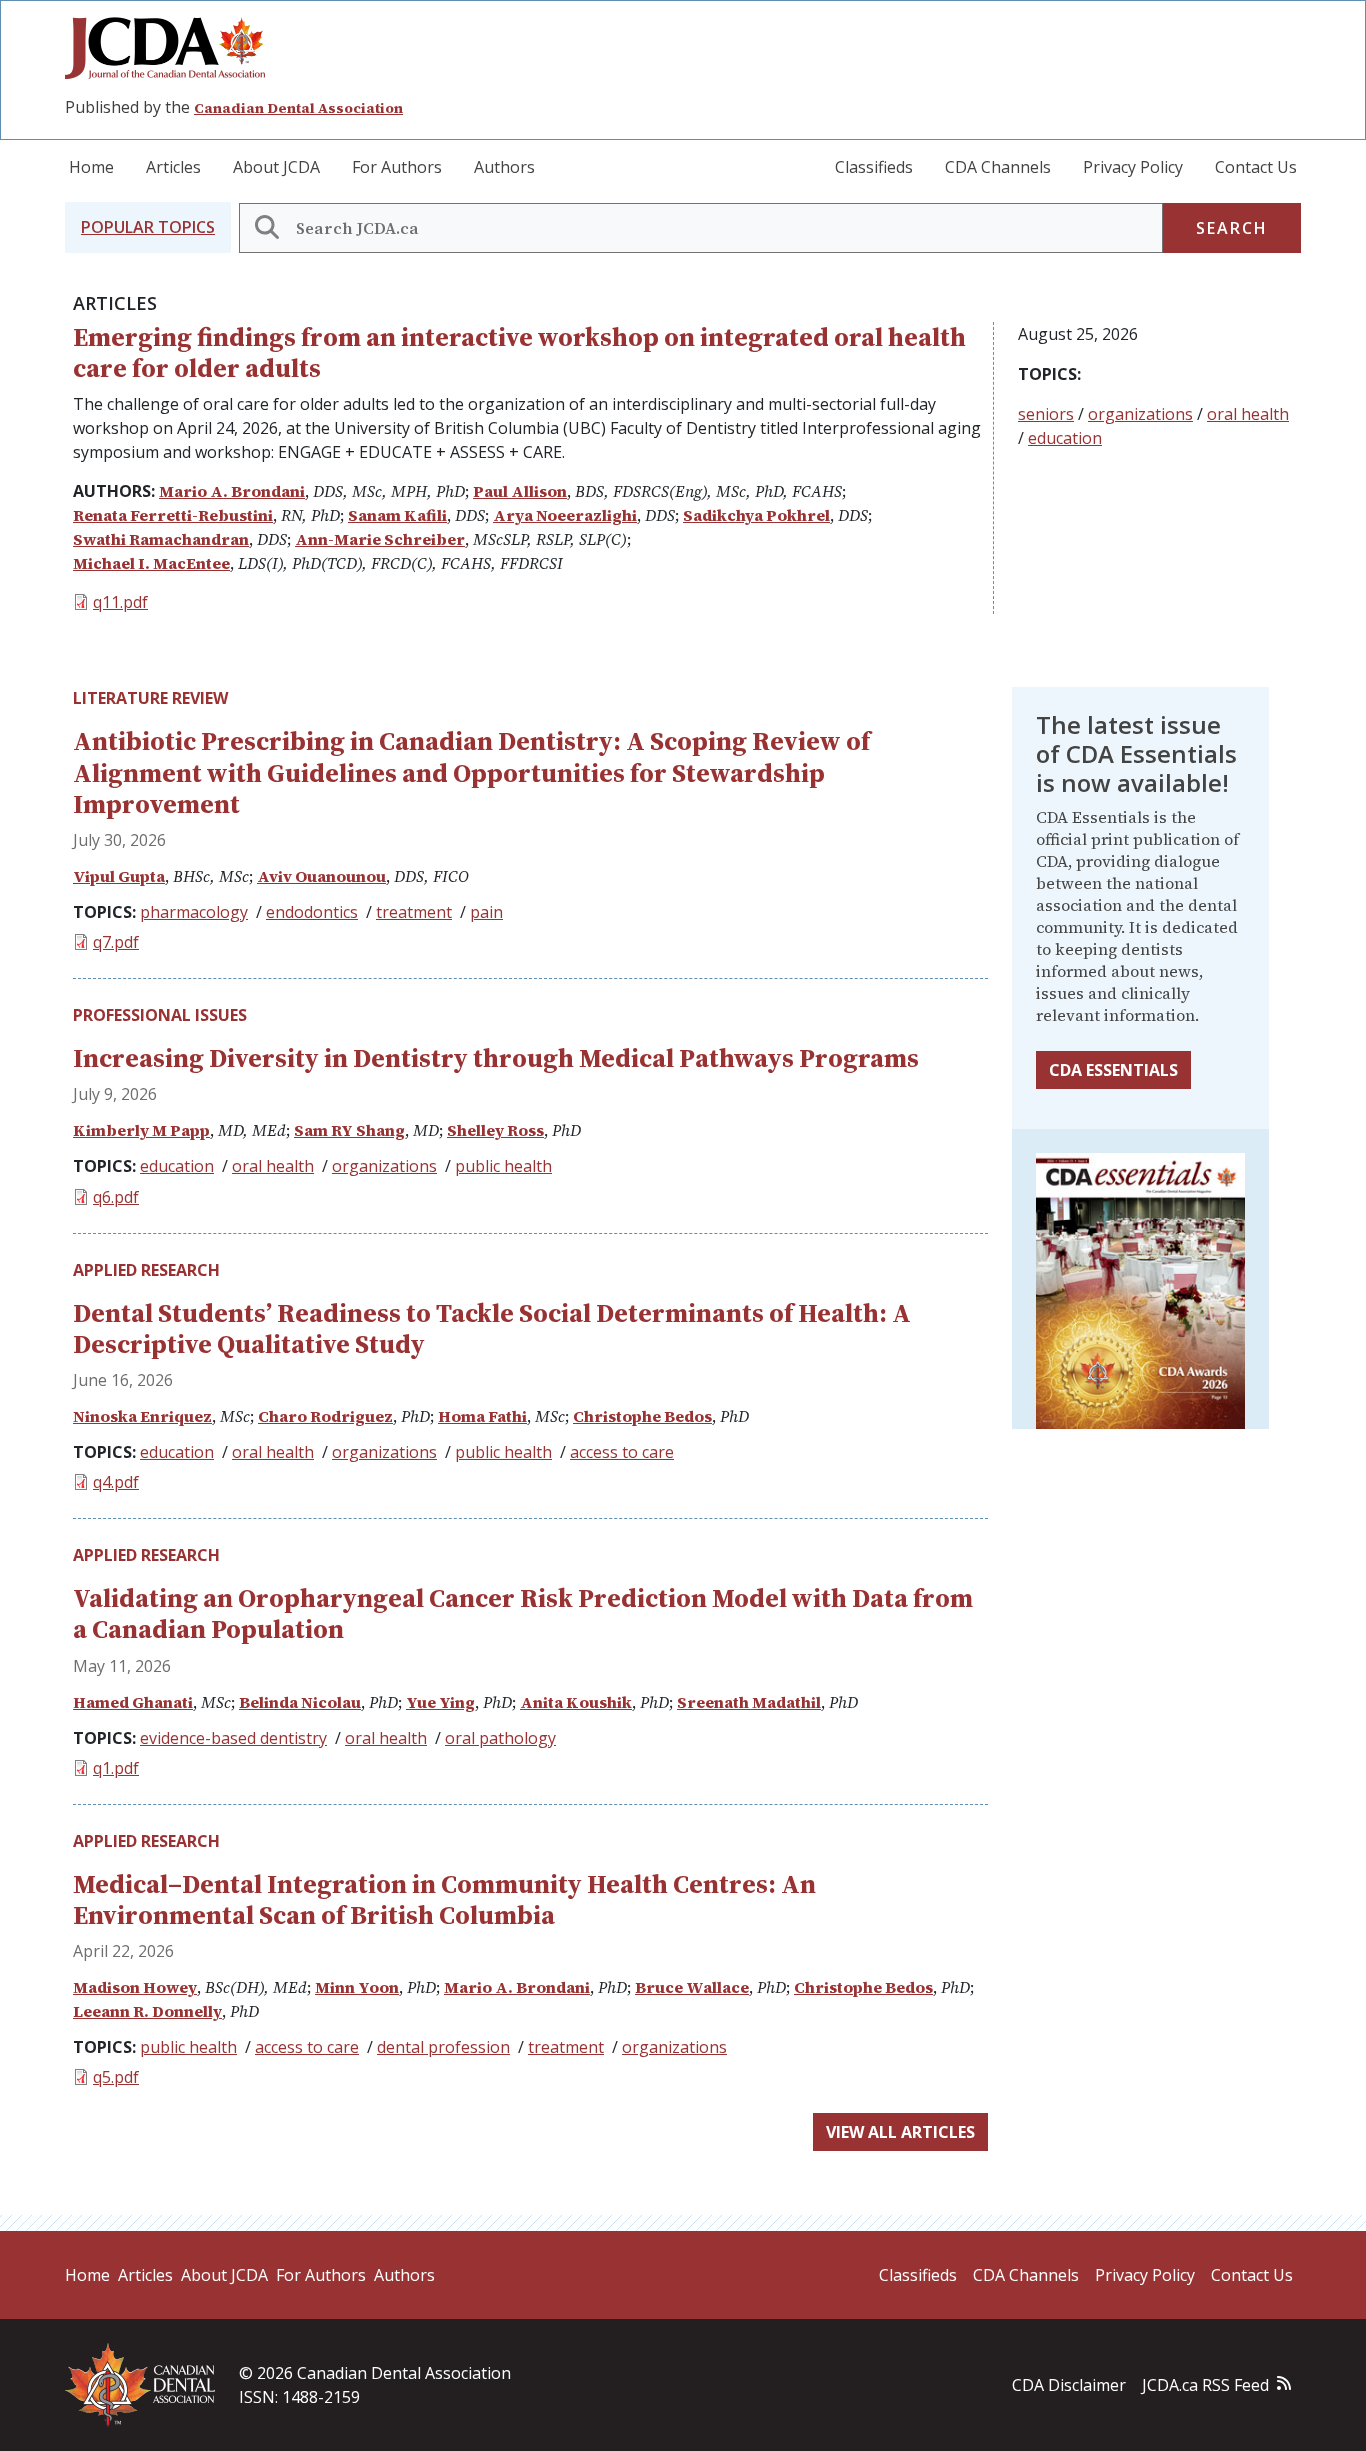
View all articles (900, 2132)
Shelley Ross (495, 1130)
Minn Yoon (357, 1987)
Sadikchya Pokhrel (756, 515)
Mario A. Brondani (232, 491)
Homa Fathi (482, 1416)
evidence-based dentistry (233, 1738)
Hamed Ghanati (133, 1702)
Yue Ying (440, 1702)
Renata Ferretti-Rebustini (173, 515)
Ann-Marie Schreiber (380, 539)
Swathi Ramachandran (161, 539)
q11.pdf (120, 602)
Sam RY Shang (349, 1130)
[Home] (173, 48)
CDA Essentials (1113, 1070)
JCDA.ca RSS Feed (1205, 2385)
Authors (504, 167)
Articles (173, 167)
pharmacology (194, 912)
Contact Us (1256, 167)
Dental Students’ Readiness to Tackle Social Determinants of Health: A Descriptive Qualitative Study (492, 1328)
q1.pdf (116, 1768)
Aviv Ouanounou (321, 876)
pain (486, 912)
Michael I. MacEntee (151, 563)
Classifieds (874, 167)
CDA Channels (998, 167)
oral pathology (500, 1738)
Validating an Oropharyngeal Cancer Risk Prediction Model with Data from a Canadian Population (523, 1613)
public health (503, 1166)
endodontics (312, 912)
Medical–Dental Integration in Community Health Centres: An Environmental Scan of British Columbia (444, 1899)
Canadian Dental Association (298, 108)
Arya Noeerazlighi (565, 515)
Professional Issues (160, 1015)
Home (91, 167)
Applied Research (146, 1270)
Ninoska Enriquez (142, 1416)
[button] (148, 227)
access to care (622, 1452)
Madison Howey (135, 1987)
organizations (1140, 414)
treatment (414, 912)
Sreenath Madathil (749, 1702)
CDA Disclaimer (1069, 2385)
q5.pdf (116, 2077)
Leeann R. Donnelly (147, 2011)
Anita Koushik (576, 1702)
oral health (1248, 414)
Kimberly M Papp (141, 1130)
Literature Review (150, 698)
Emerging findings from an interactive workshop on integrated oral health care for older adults (519, 352)
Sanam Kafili (397, 515)
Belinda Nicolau (300, 1702)
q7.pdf (116, 942)
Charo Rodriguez (325, 1416)
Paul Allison (520, 491)
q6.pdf (116, 1197)
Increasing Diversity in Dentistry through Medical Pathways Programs (496, 1058)
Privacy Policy (1133, 167)
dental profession (443, 2047)
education (1065, 438)
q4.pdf (116, 1482)
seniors (1046, 414)
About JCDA (276, 167)
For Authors (397, 167)
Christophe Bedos (642, 1416)
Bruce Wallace (692, 1987)
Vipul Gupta (119, 876)
